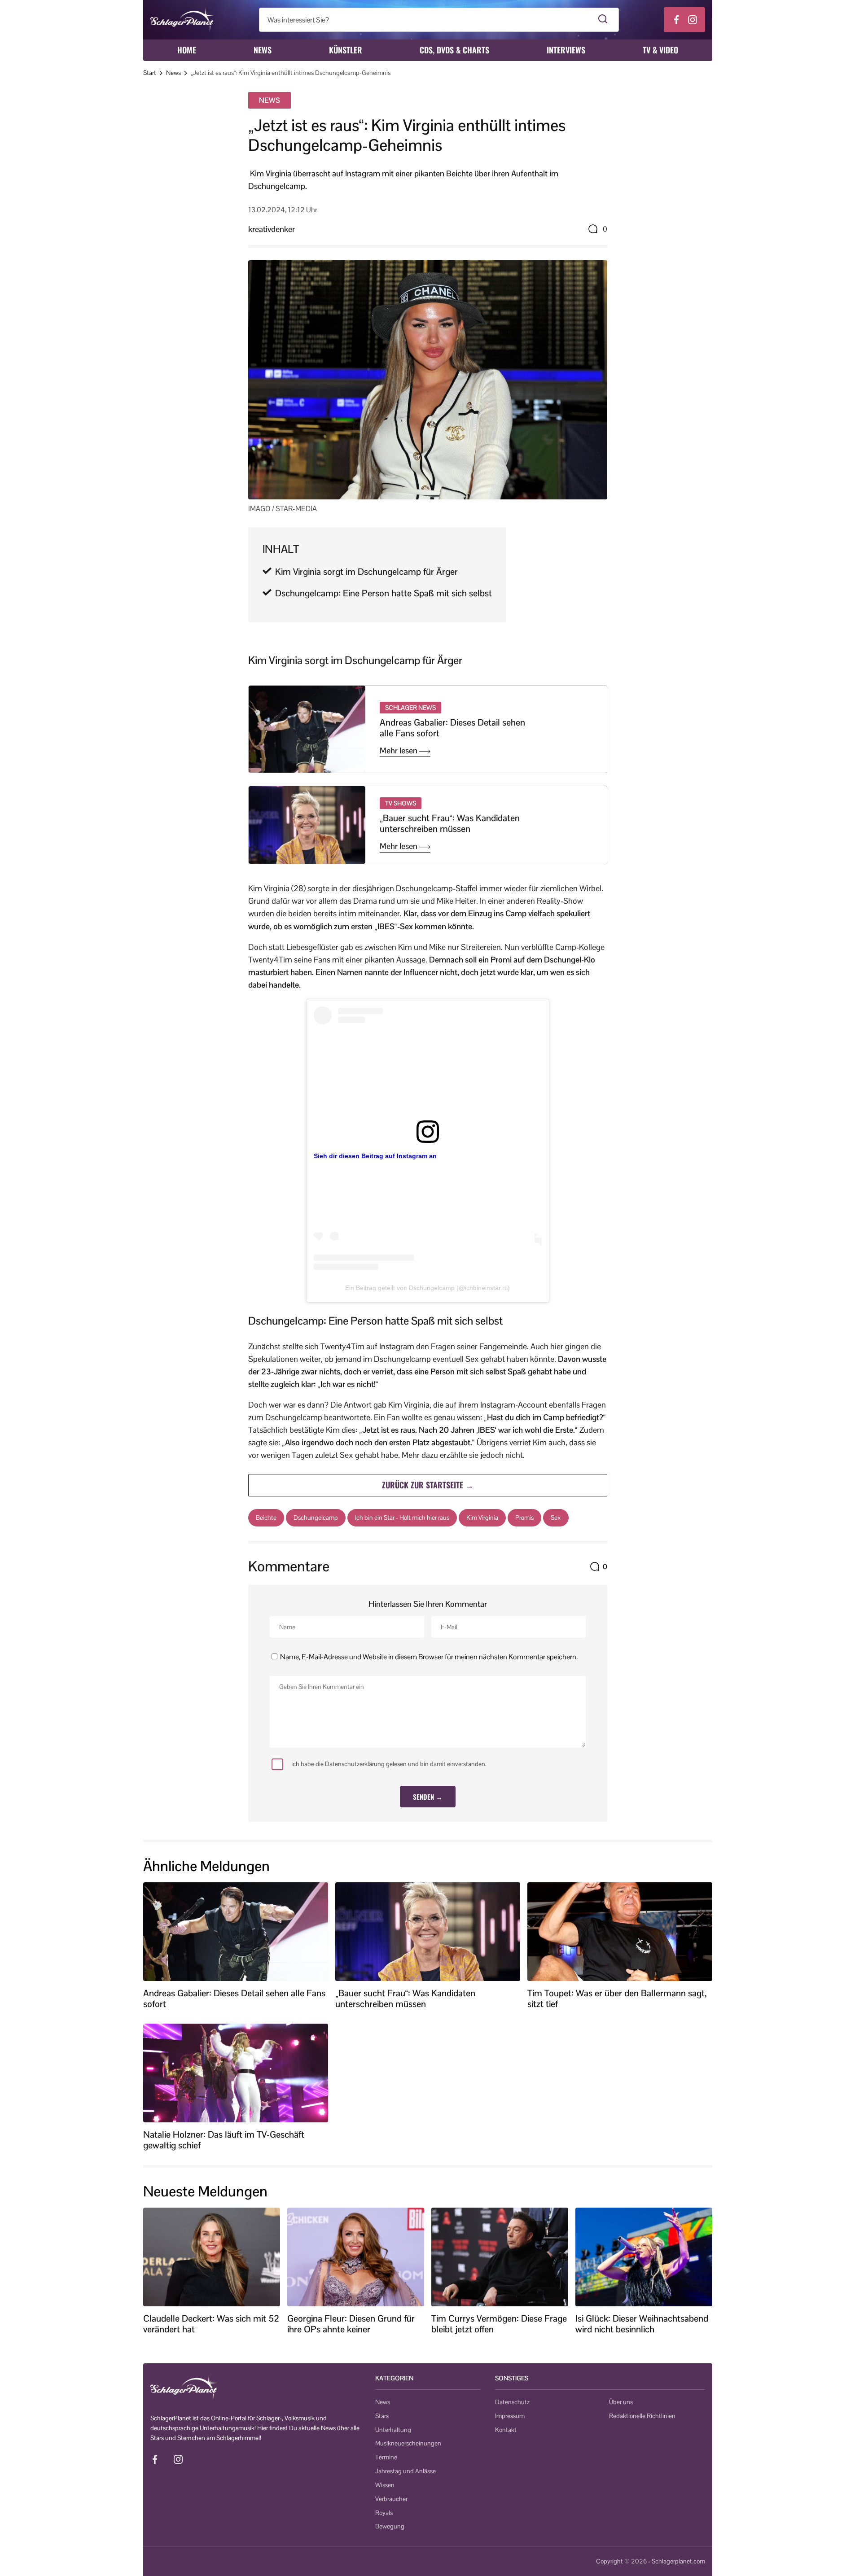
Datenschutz (512, 2402)
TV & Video (660, 50)
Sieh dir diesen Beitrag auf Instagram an (375, 1156)
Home (187, 50)
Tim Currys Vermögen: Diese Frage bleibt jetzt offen (499, 2324)
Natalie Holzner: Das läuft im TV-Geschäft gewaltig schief (224, 2140)
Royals (384, 2513)
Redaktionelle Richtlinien (642, 2416)
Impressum (510, 2416)
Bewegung (390, 2526)
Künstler (346, 50)
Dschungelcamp (316, 1518)
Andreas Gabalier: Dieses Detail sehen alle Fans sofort (452, 728)
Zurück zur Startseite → (428, 1485)
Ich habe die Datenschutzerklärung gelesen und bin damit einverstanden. (389, 1764)
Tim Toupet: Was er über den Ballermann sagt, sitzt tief (617, 1999)
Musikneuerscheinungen (408, 2443)
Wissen (385, 2485)
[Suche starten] (603, 20)
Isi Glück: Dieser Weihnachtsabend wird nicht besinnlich (642, 2324)
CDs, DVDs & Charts (454, 50)
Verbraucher (391, 2499)
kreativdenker (272, 229)
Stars (382, 2416)
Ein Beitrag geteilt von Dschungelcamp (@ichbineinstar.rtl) (427, 1288)
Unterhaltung (393, 2430)
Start (150, 73)
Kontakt (506, 2430)
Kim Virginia (482, 1518)
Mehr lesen (399, 751)
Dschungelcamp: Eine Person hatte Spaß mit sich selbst (384, 593)
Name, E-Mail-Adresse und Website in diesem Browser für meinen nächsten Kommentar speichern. (429, 1657)
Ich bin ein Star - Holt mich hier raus (402, 1518)
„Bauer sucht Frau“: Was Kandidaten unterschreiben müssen (450, 823)
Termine (386, 2457)
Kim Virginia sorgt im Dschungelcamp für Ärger (366, 572)
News (263, 50)
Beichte (266, 1518)
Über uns (621, 2402)
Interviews (566, 50)
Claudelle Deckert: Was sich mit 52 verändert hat (211, 2324)
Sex (556, 1518)
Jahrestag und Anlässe (406, 2471)
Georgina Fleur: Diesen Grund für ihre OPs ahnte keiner (351, 2324)
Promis (524, 1518)
